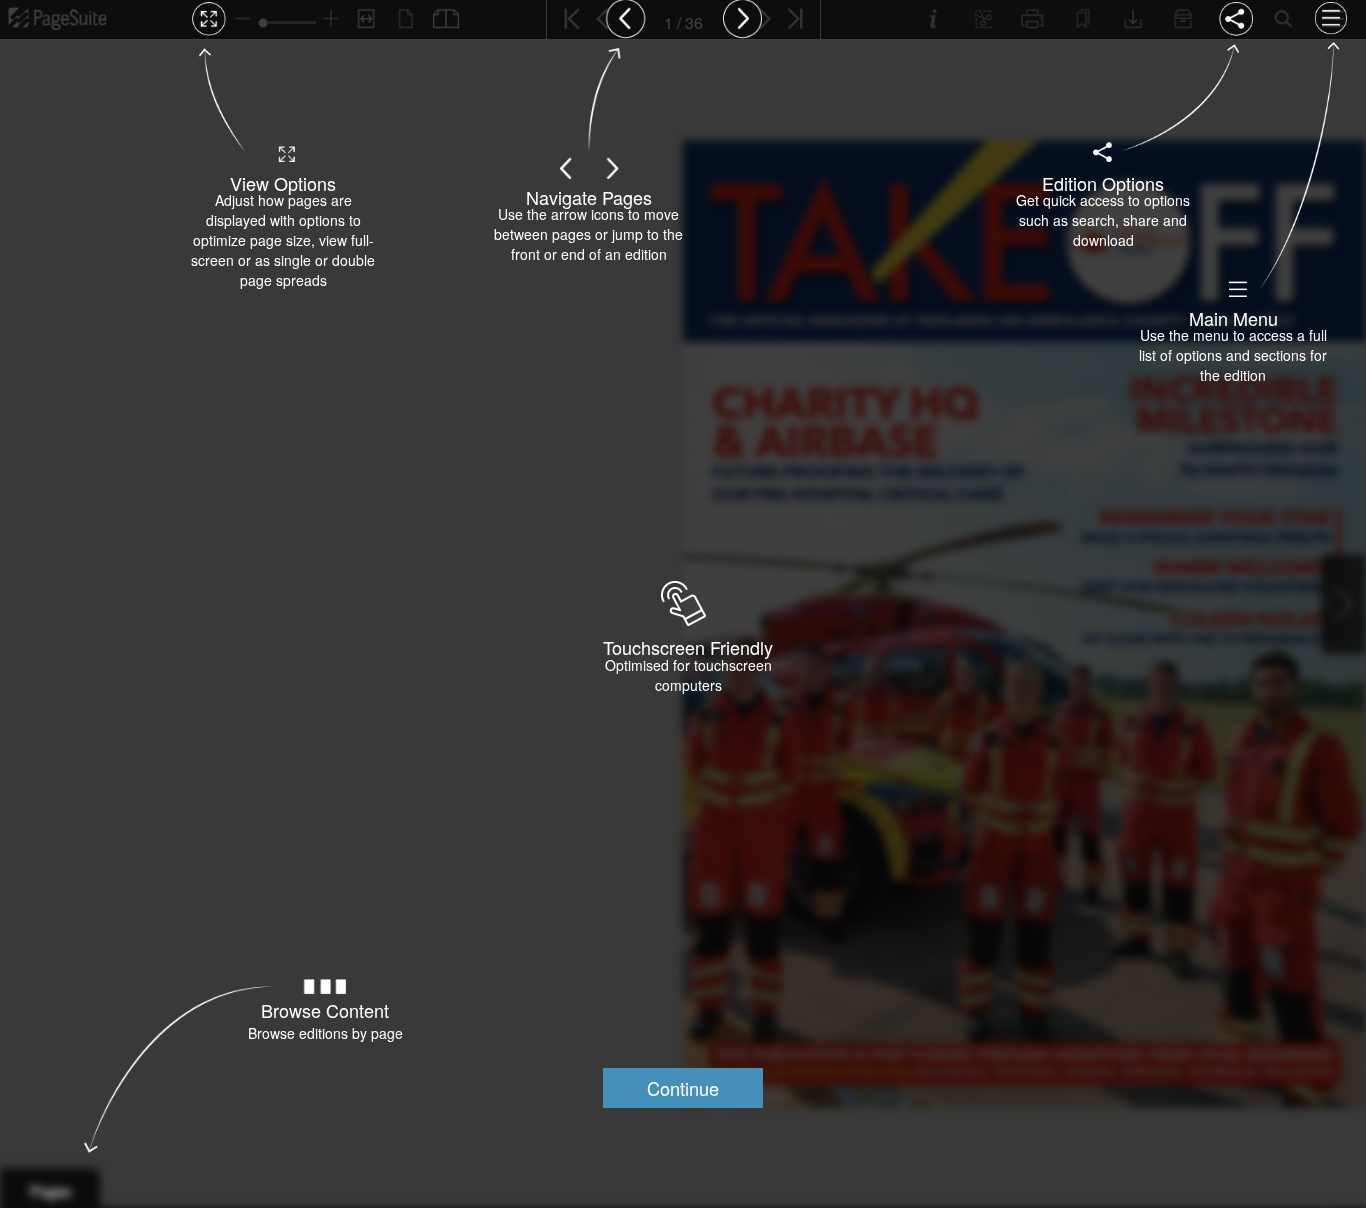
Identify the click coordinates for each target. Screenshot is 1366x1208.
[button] (683, 1088)
